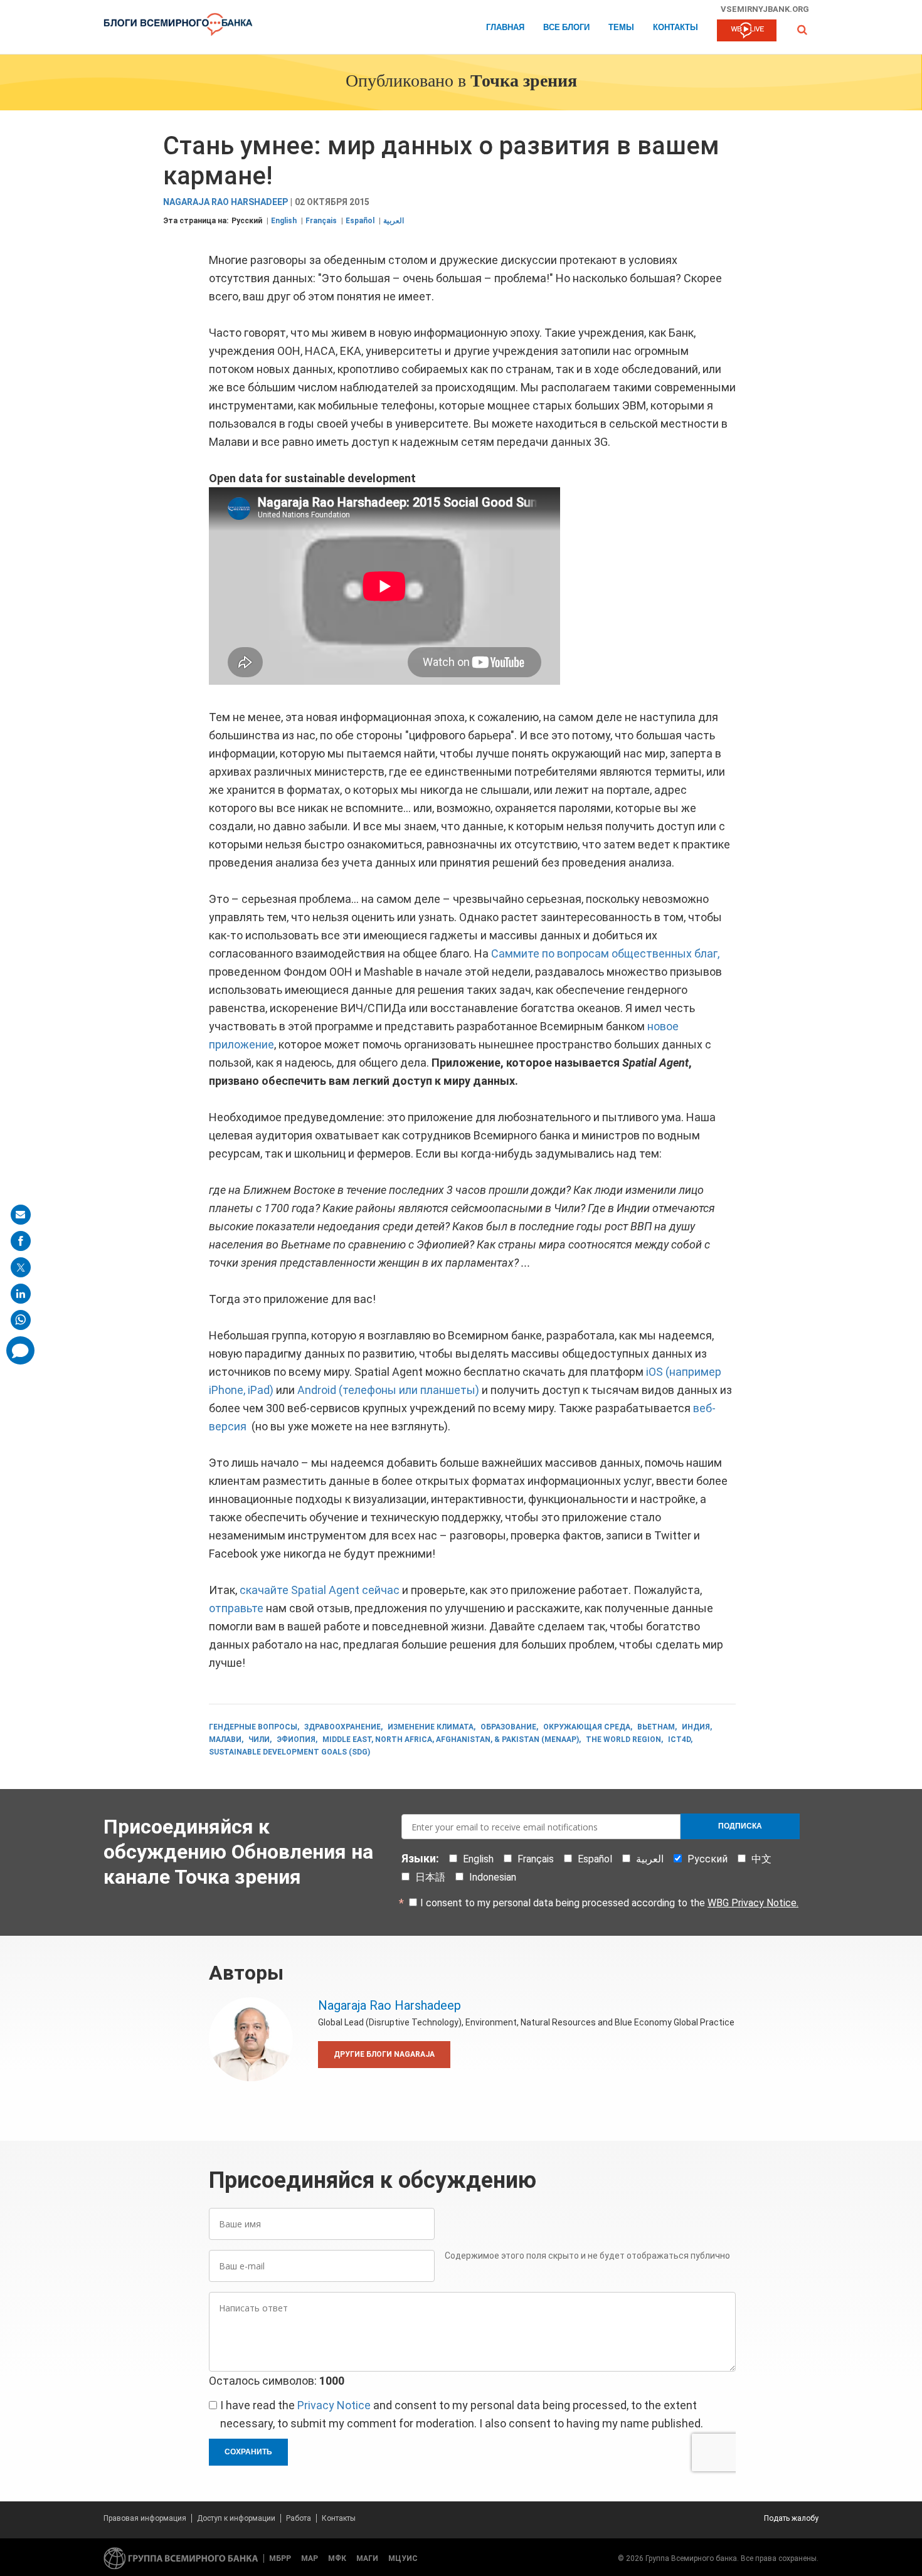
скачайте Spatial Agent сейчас (320, 1590)
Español (360, 221)
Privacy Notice (334, 2405)
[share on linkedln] (21, 1294)
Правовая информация (145, 2518)
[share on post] (21, 1267)
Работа (299, 2518)
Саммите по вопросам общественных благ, (605, 953)
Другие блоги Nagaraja (384, 2054)
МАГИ (367, 2558)
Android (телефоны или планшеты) (388, 1390)
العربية (394, 221)
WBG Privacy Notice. (753, 1903)
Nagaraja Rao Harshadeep (225, 202)
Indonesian (493, 1877)
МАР (310, 2558)
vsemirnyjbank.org (765, 9)
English (284, 221)
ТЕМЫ (621, 28)
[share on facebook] (21, 1241)
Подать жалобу (791, 2518)
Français (321, 221)
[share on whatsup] (21, 1320)
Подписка (740, 1826)
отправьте (236, 1608)
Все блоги (566, 28)
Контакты (676, 28)
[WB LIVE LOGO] (747, 31)
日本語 (430, 1877)
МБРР (280, 2558)
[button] (802, 30)
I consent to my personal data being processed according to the (609, 1903)
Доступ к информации (236, 2518)
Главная (505, 28)
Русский (247, 221)
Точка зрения (524, 82)
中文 (761, 1859)
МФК (337, 2558)
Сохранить (248, 2452)
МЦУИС (403, 2558)
